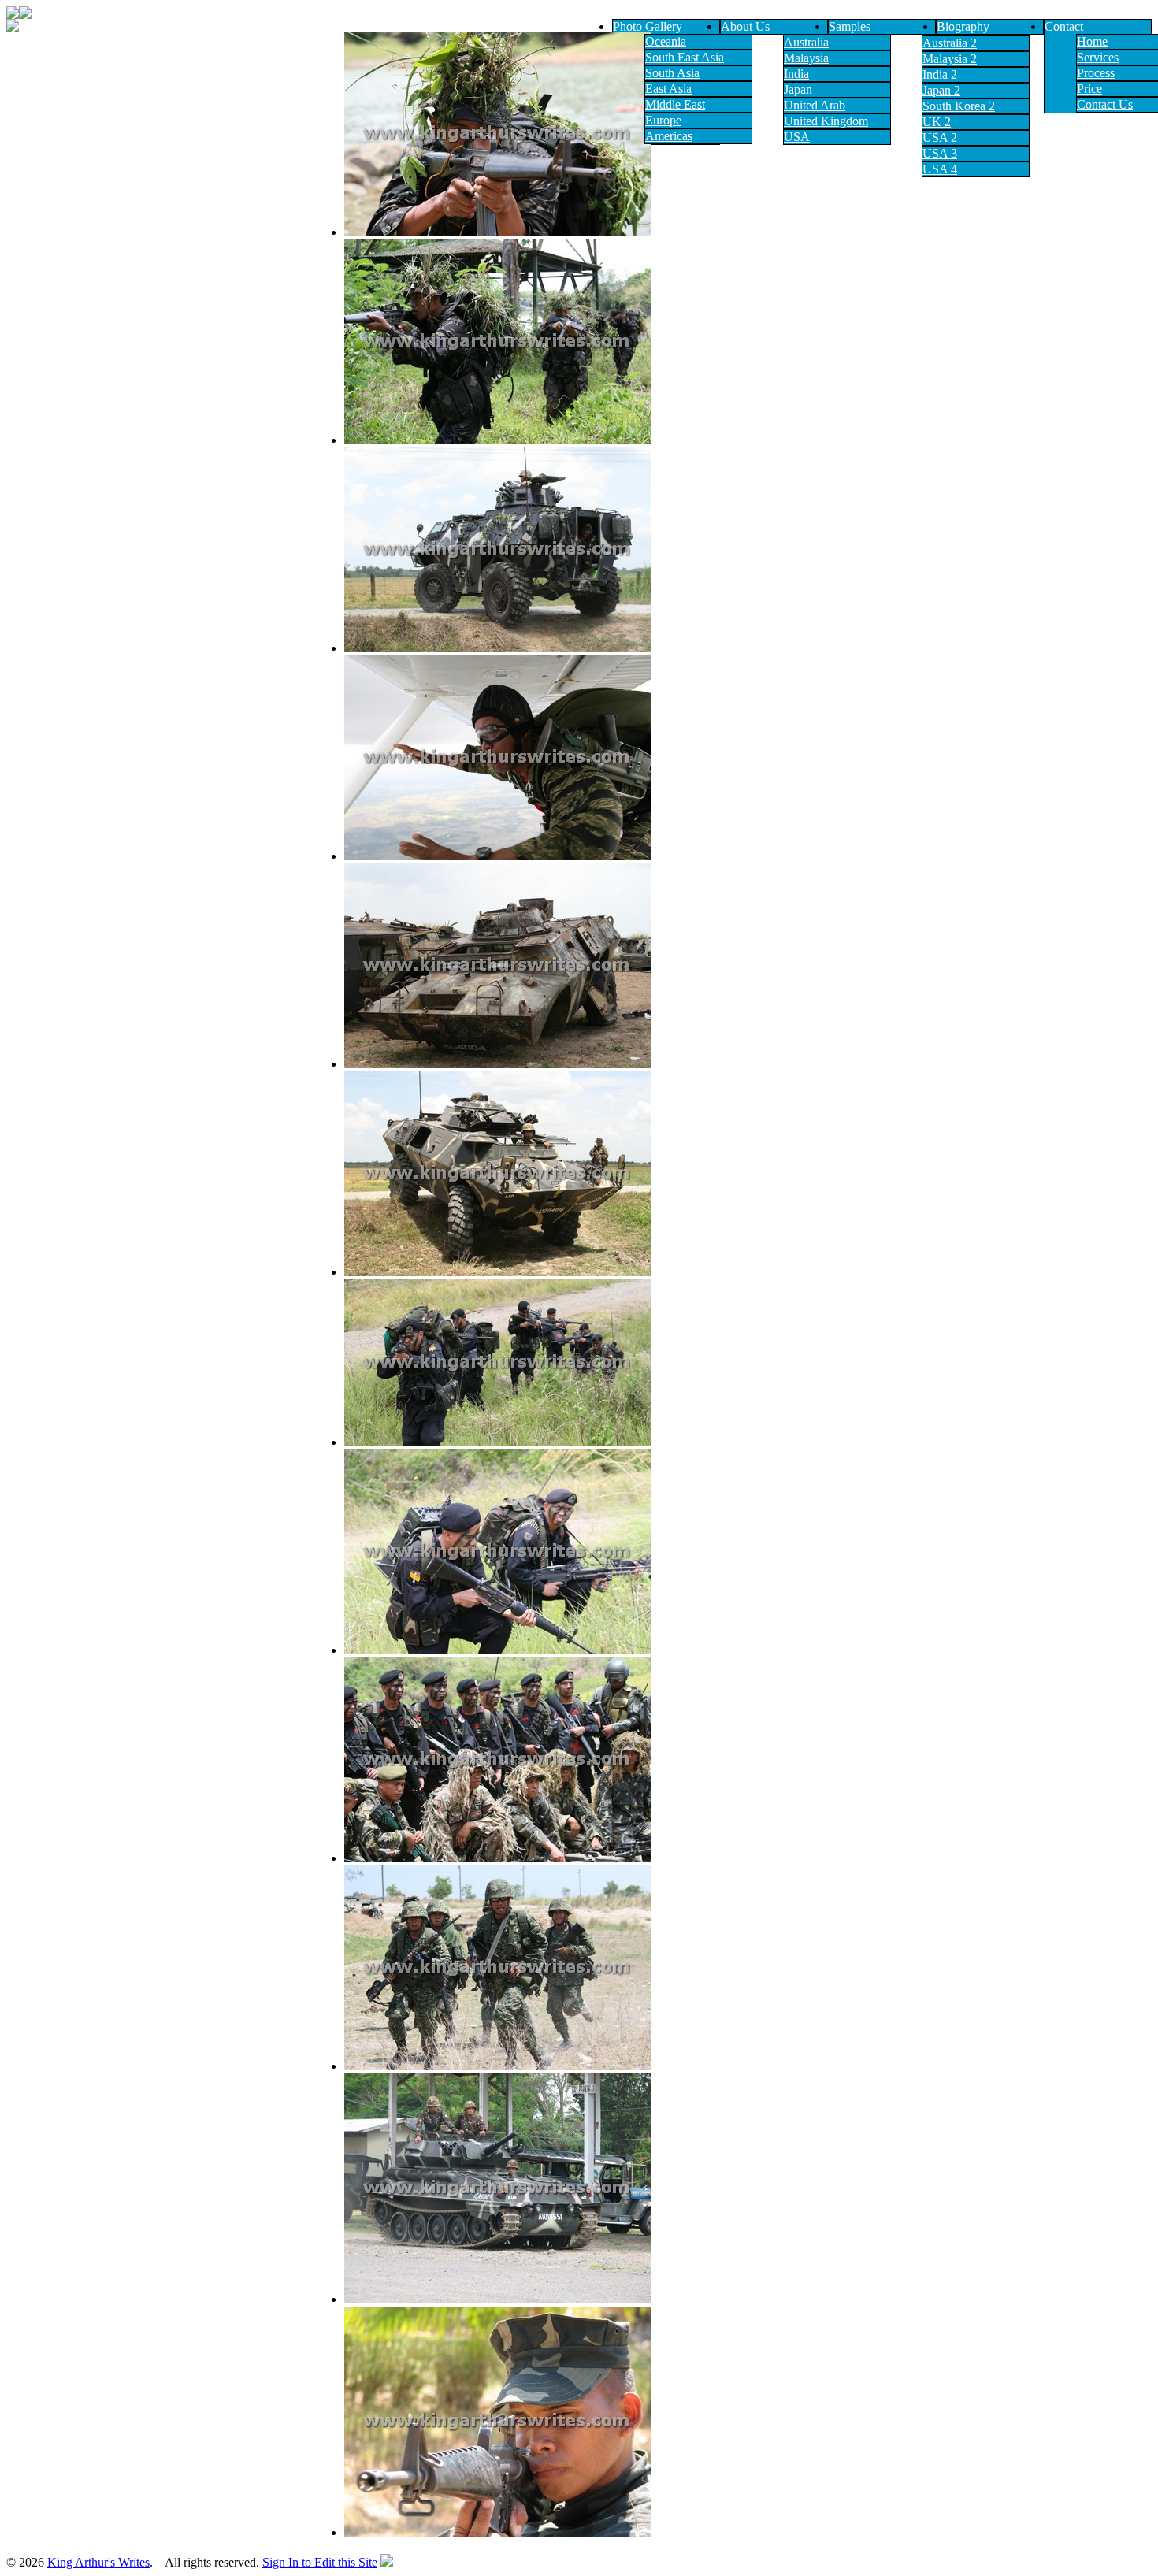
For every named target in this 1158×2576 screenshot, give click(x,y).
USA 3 (940, 153)
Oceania (666, 41)
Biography (963, 26)
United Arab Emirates (815, 112)
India (796, 74)
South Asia (672, 73)
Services (1098, 57)
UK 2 (937, 122)
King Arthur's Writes (98, 2562)
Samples (850, 26)
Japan (798, 89)
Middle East (675, 104)
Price (1089, 89)
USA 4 (940, 169)
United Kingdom (826, 121)
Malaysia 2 (950, 59)
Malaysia (806, 58)
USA (797, 137)
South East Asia (685, 57)
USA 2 (940, 137)
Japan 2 (941, 90)
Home (1092, 41)
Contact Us (1105, 104)
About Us (745, 26)
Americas (669, 136)
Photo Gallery (648, 26)
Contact (1064, 26)
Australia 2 (950, 43)
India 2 (940, 74)
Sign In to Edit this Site (320, 2562)
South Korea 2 (959, 106)
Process (1096, 73)
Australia (806, 42)
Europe (663, 120)
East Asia (668, 89)
